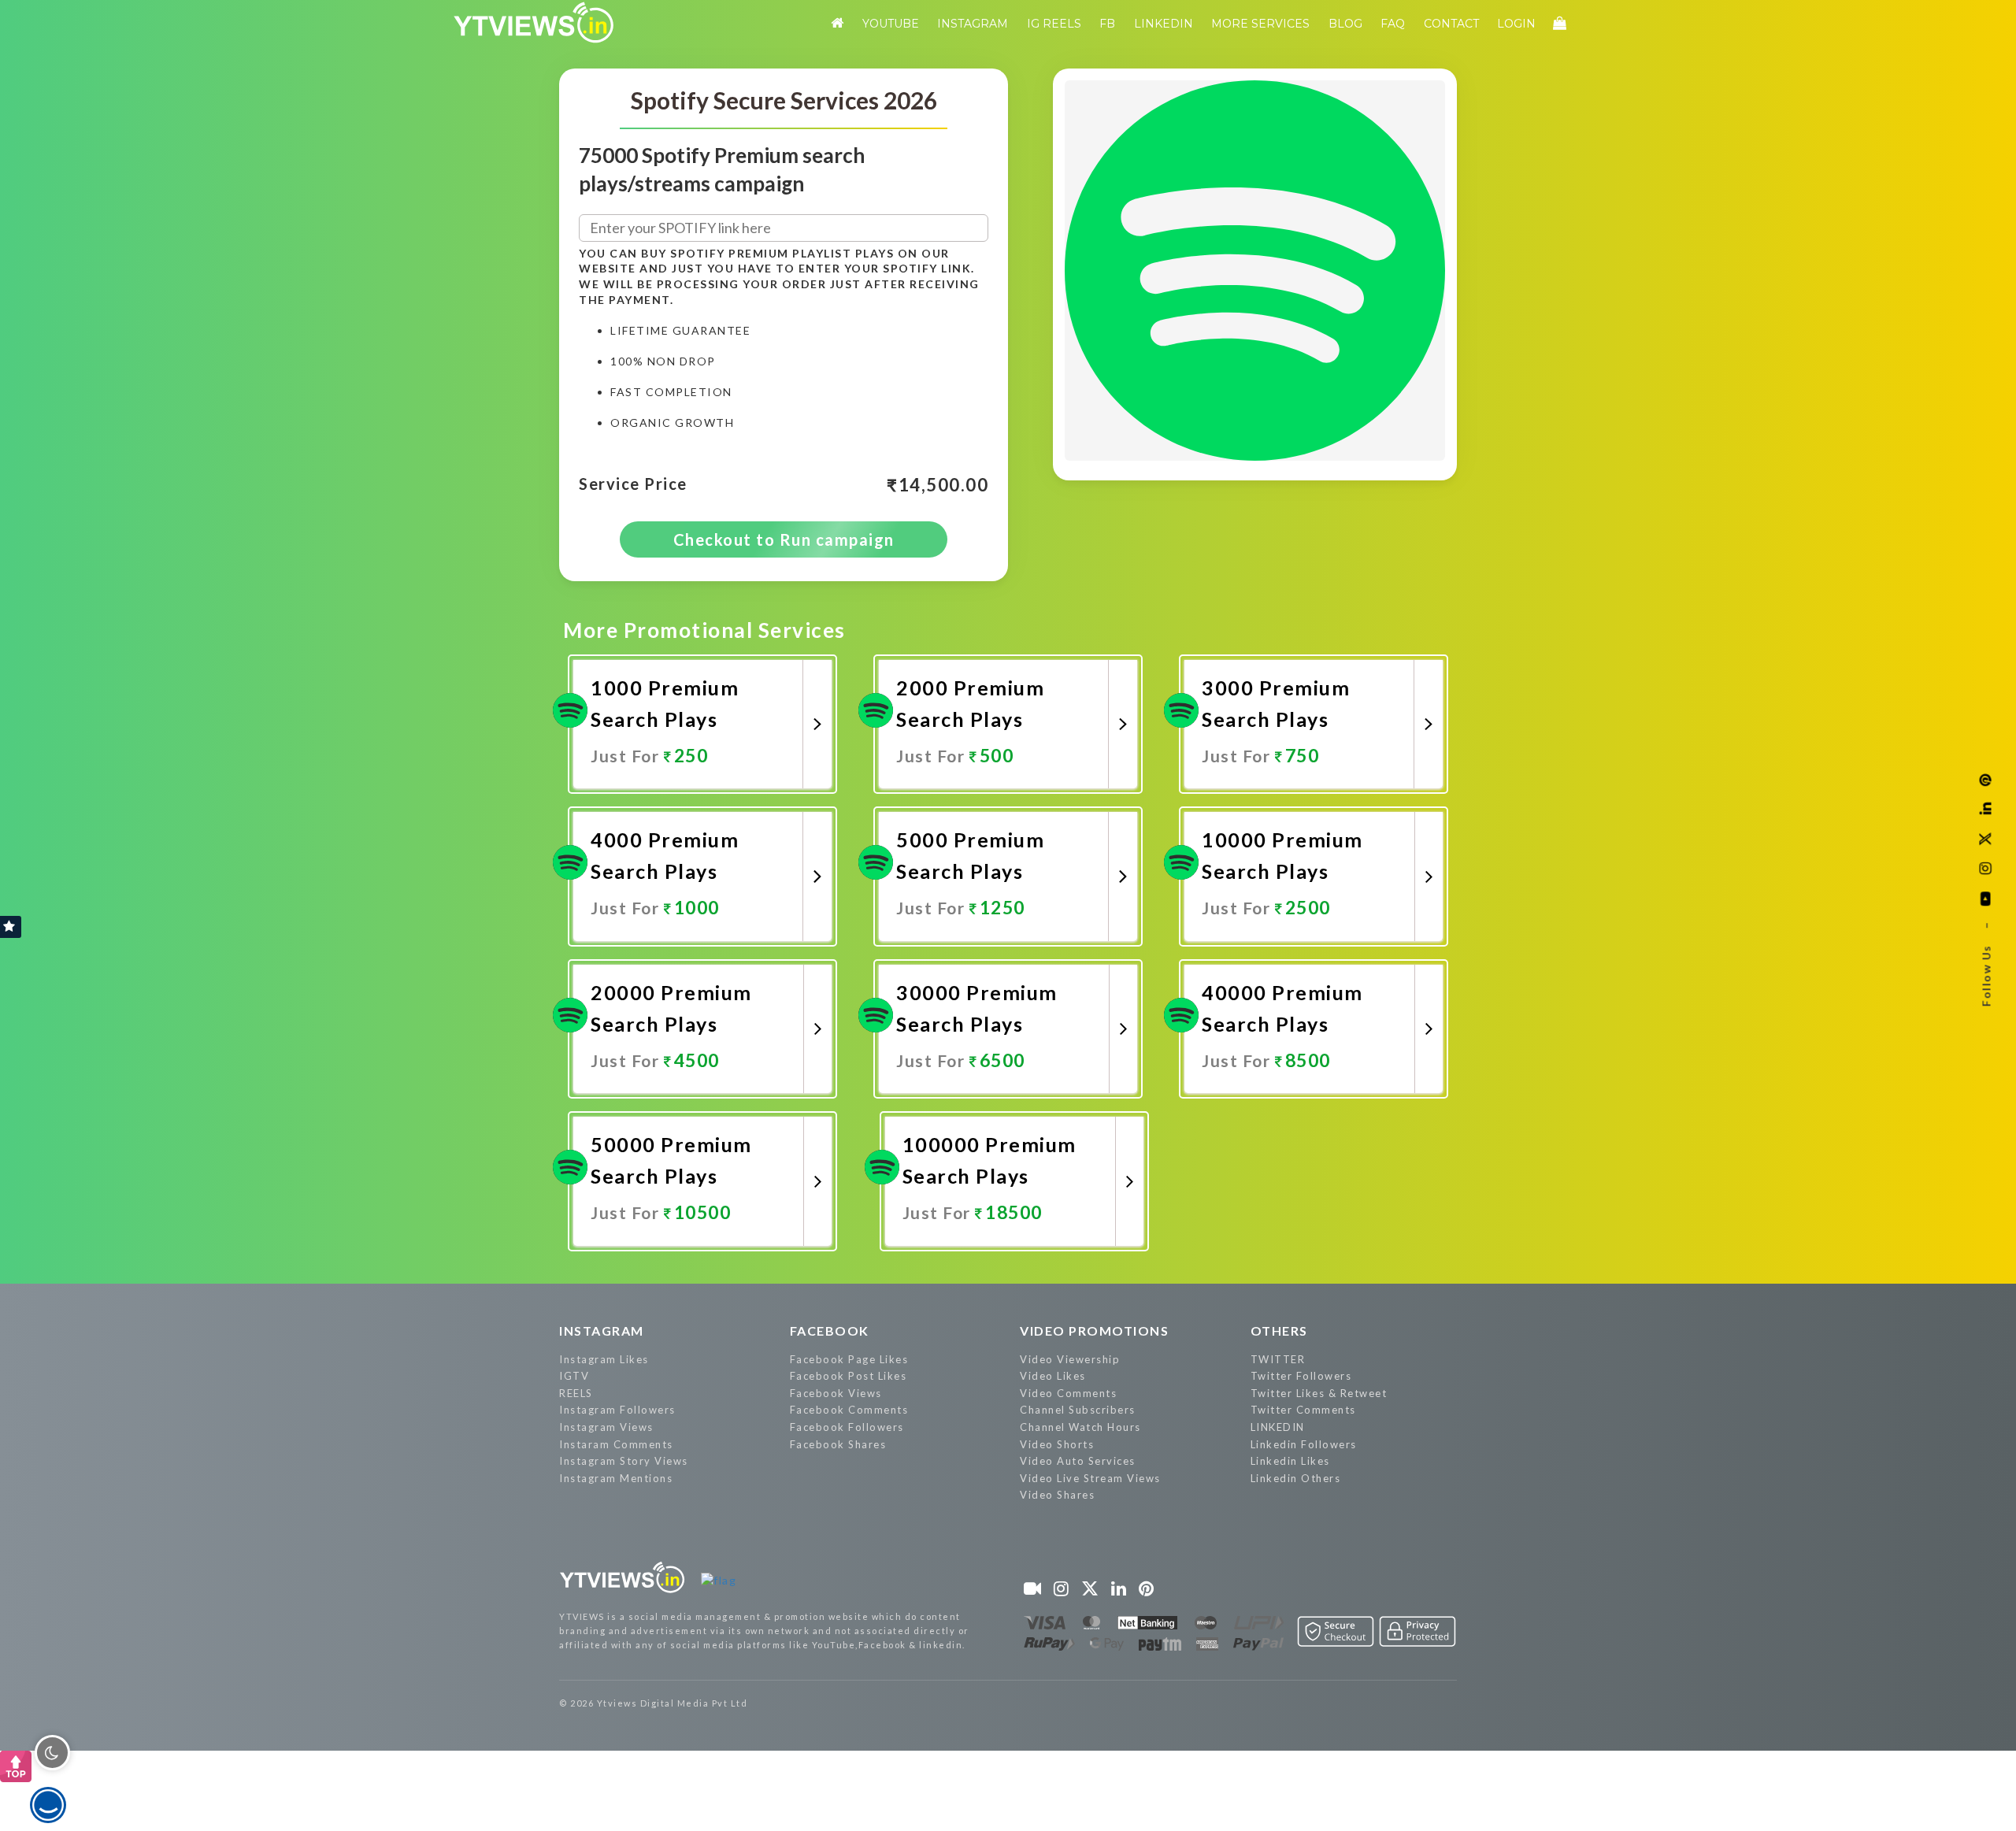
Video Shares (1057, 1495)
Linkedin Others (1296, 1478)
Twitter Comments (1303, 1410)
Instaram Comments (616, 1444)
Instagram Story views (624, 1461)
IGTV (574, 1376)
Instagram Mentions (616, 1478)
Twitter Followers (1301, 1376)
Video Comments (1068, 1393)
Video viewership (1070, 1359)
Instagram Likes (604, 1359)
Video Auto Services (1078, 1461)
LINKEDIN (1278, 1427)
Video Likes (1053, 1376)
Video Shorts (1057, 1444)
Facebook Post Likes (849, 1376)
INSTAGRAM (602, 1331)
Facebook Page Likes (849, 1359)
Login (1516, 24)
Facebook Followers (847, 1427)
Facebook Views (836, 1393)
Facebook (830, 1331)
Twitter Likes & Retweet (1319, 1393)
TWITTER (1278, 1359)
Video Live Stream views (1090, 1478)
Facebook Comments (849, 1410)
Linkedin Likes (1290, 1461)
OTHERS (1279, 1331)
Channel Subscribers (1078, 1410)
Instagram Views (606, 1427)
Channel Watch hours (1080, 1427)
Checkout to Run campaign (784, 539)
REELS (576, 1393)
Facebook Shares (838, 1444)
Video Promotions (1094, 1331)
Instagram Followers (617, 1410)
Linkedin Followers (1304, 1444)
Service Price (633, 484)
